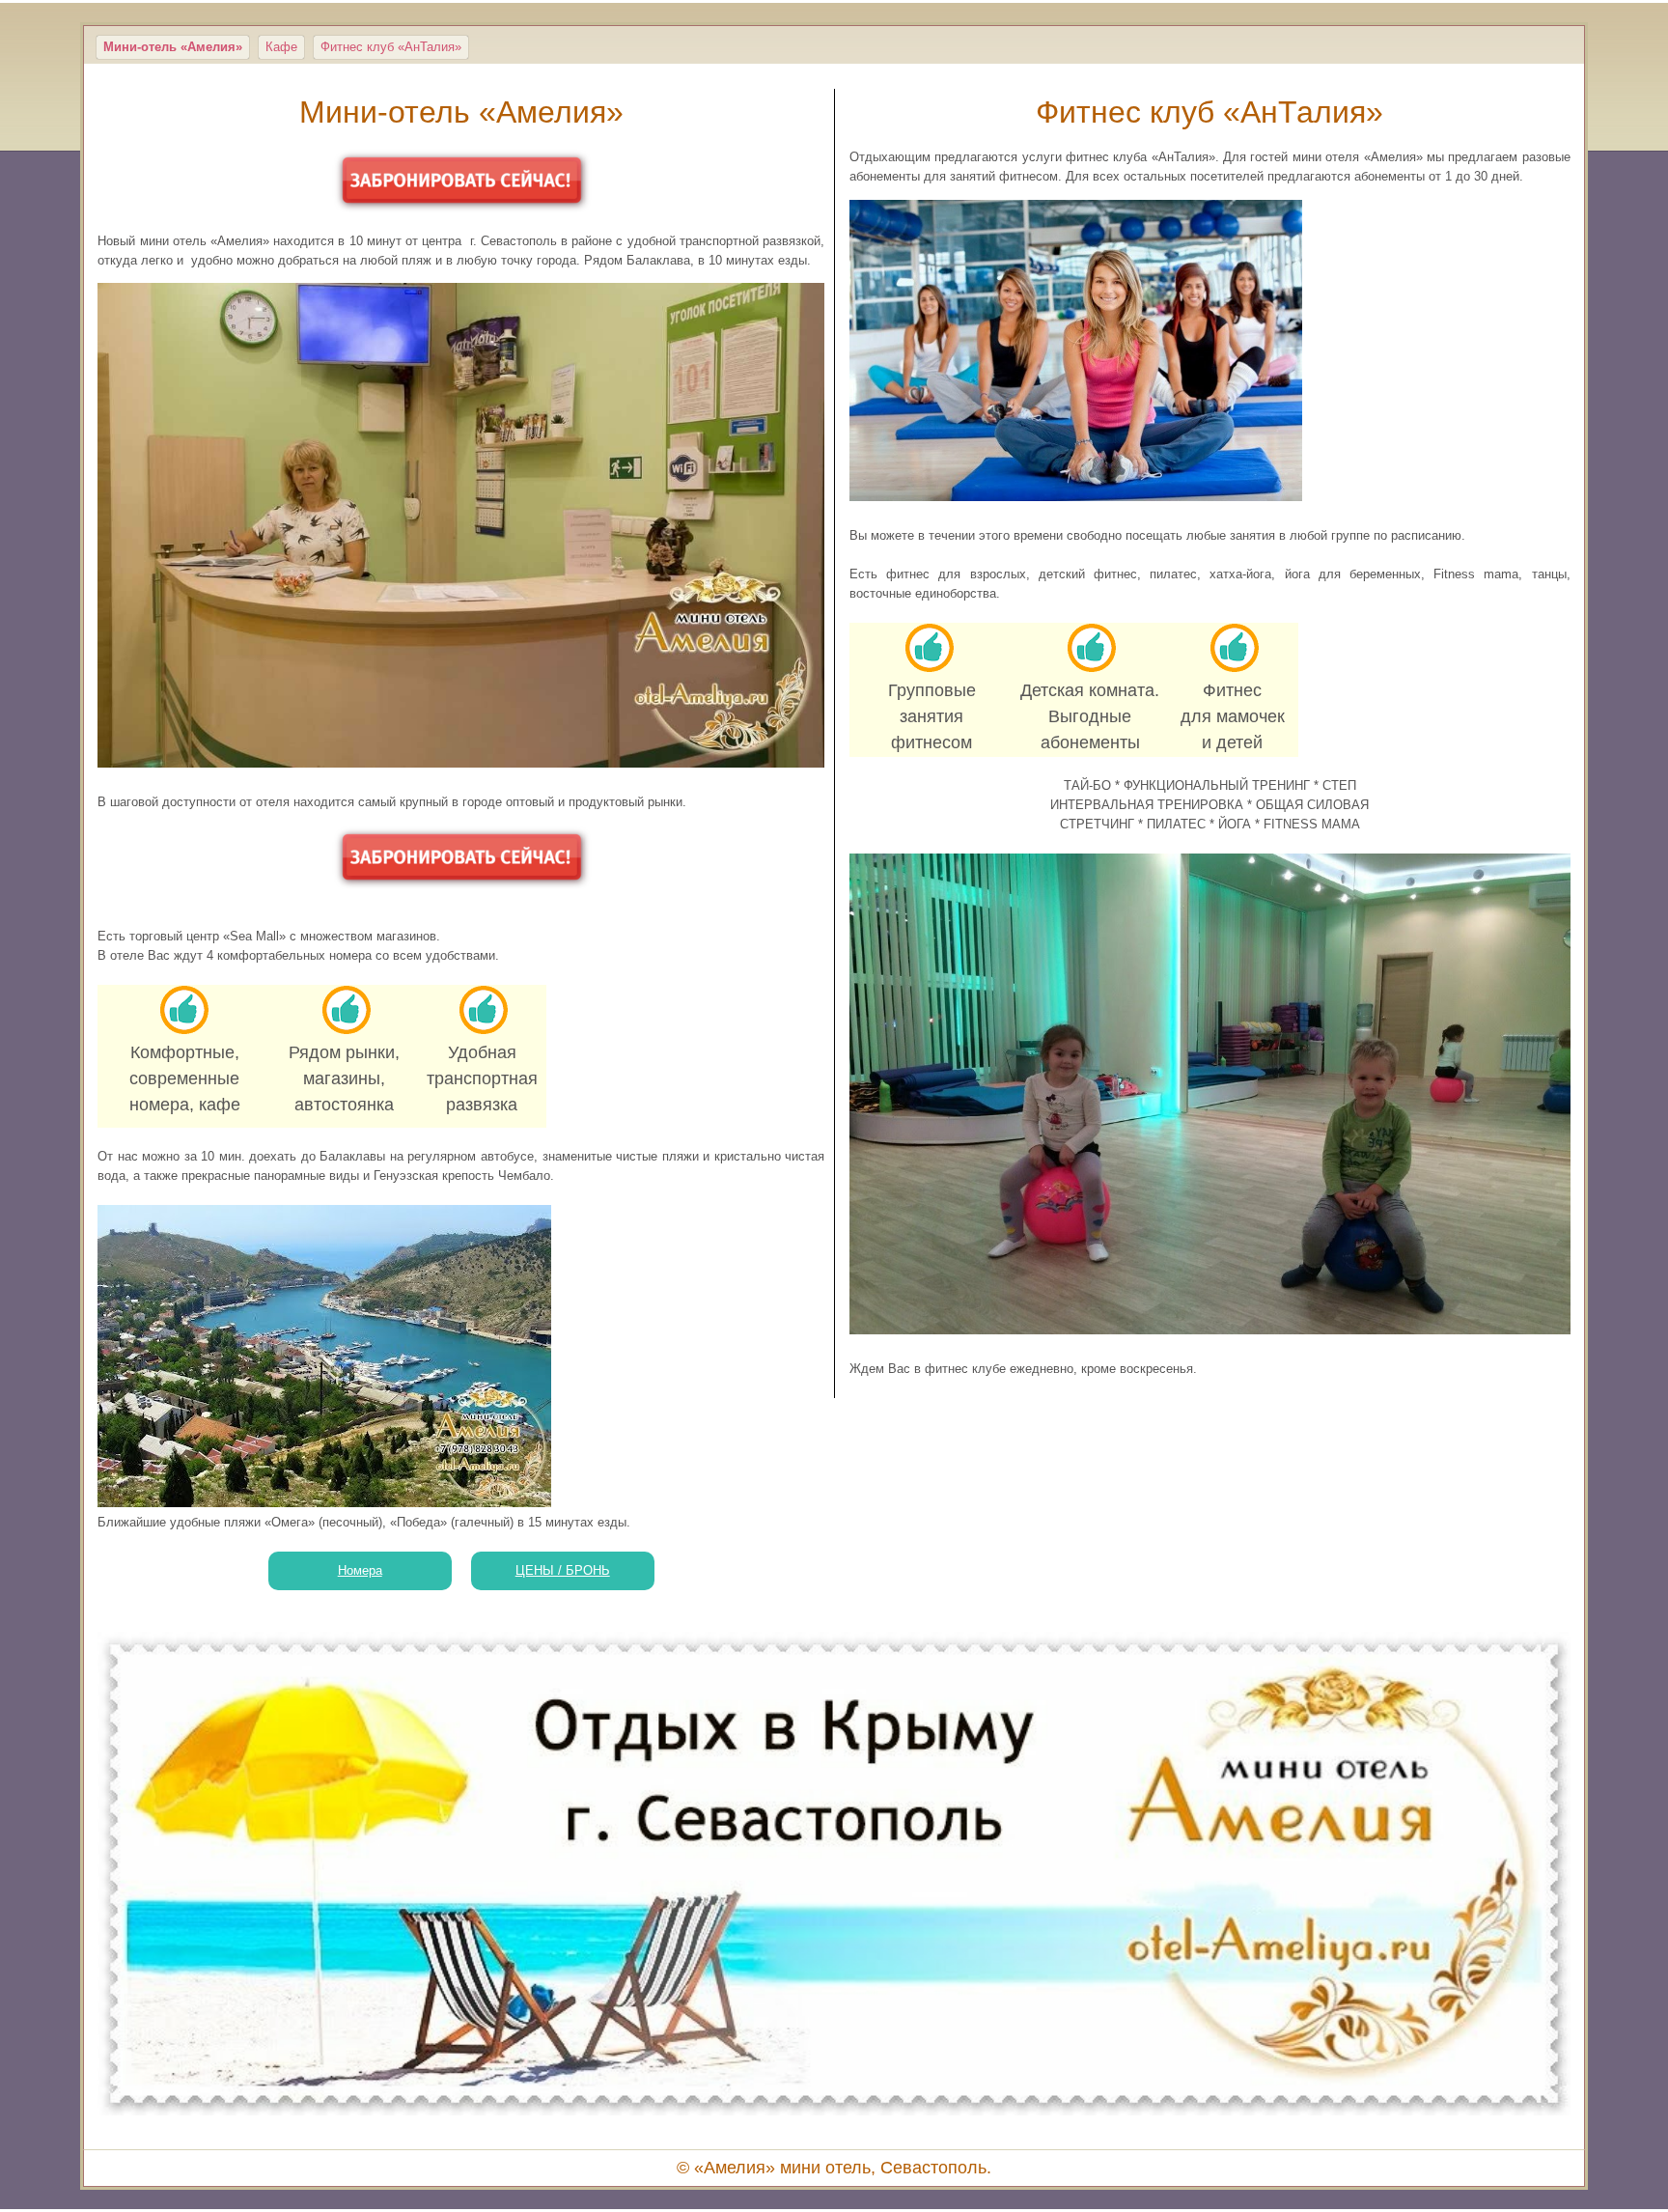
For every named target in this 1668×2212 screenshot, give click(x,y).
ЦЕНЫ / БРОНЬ (563, 1570)
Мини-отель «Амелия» (173, 47)
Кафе (281, 47)
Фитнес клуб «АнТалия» (391, 47)
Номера (360, 1570)
